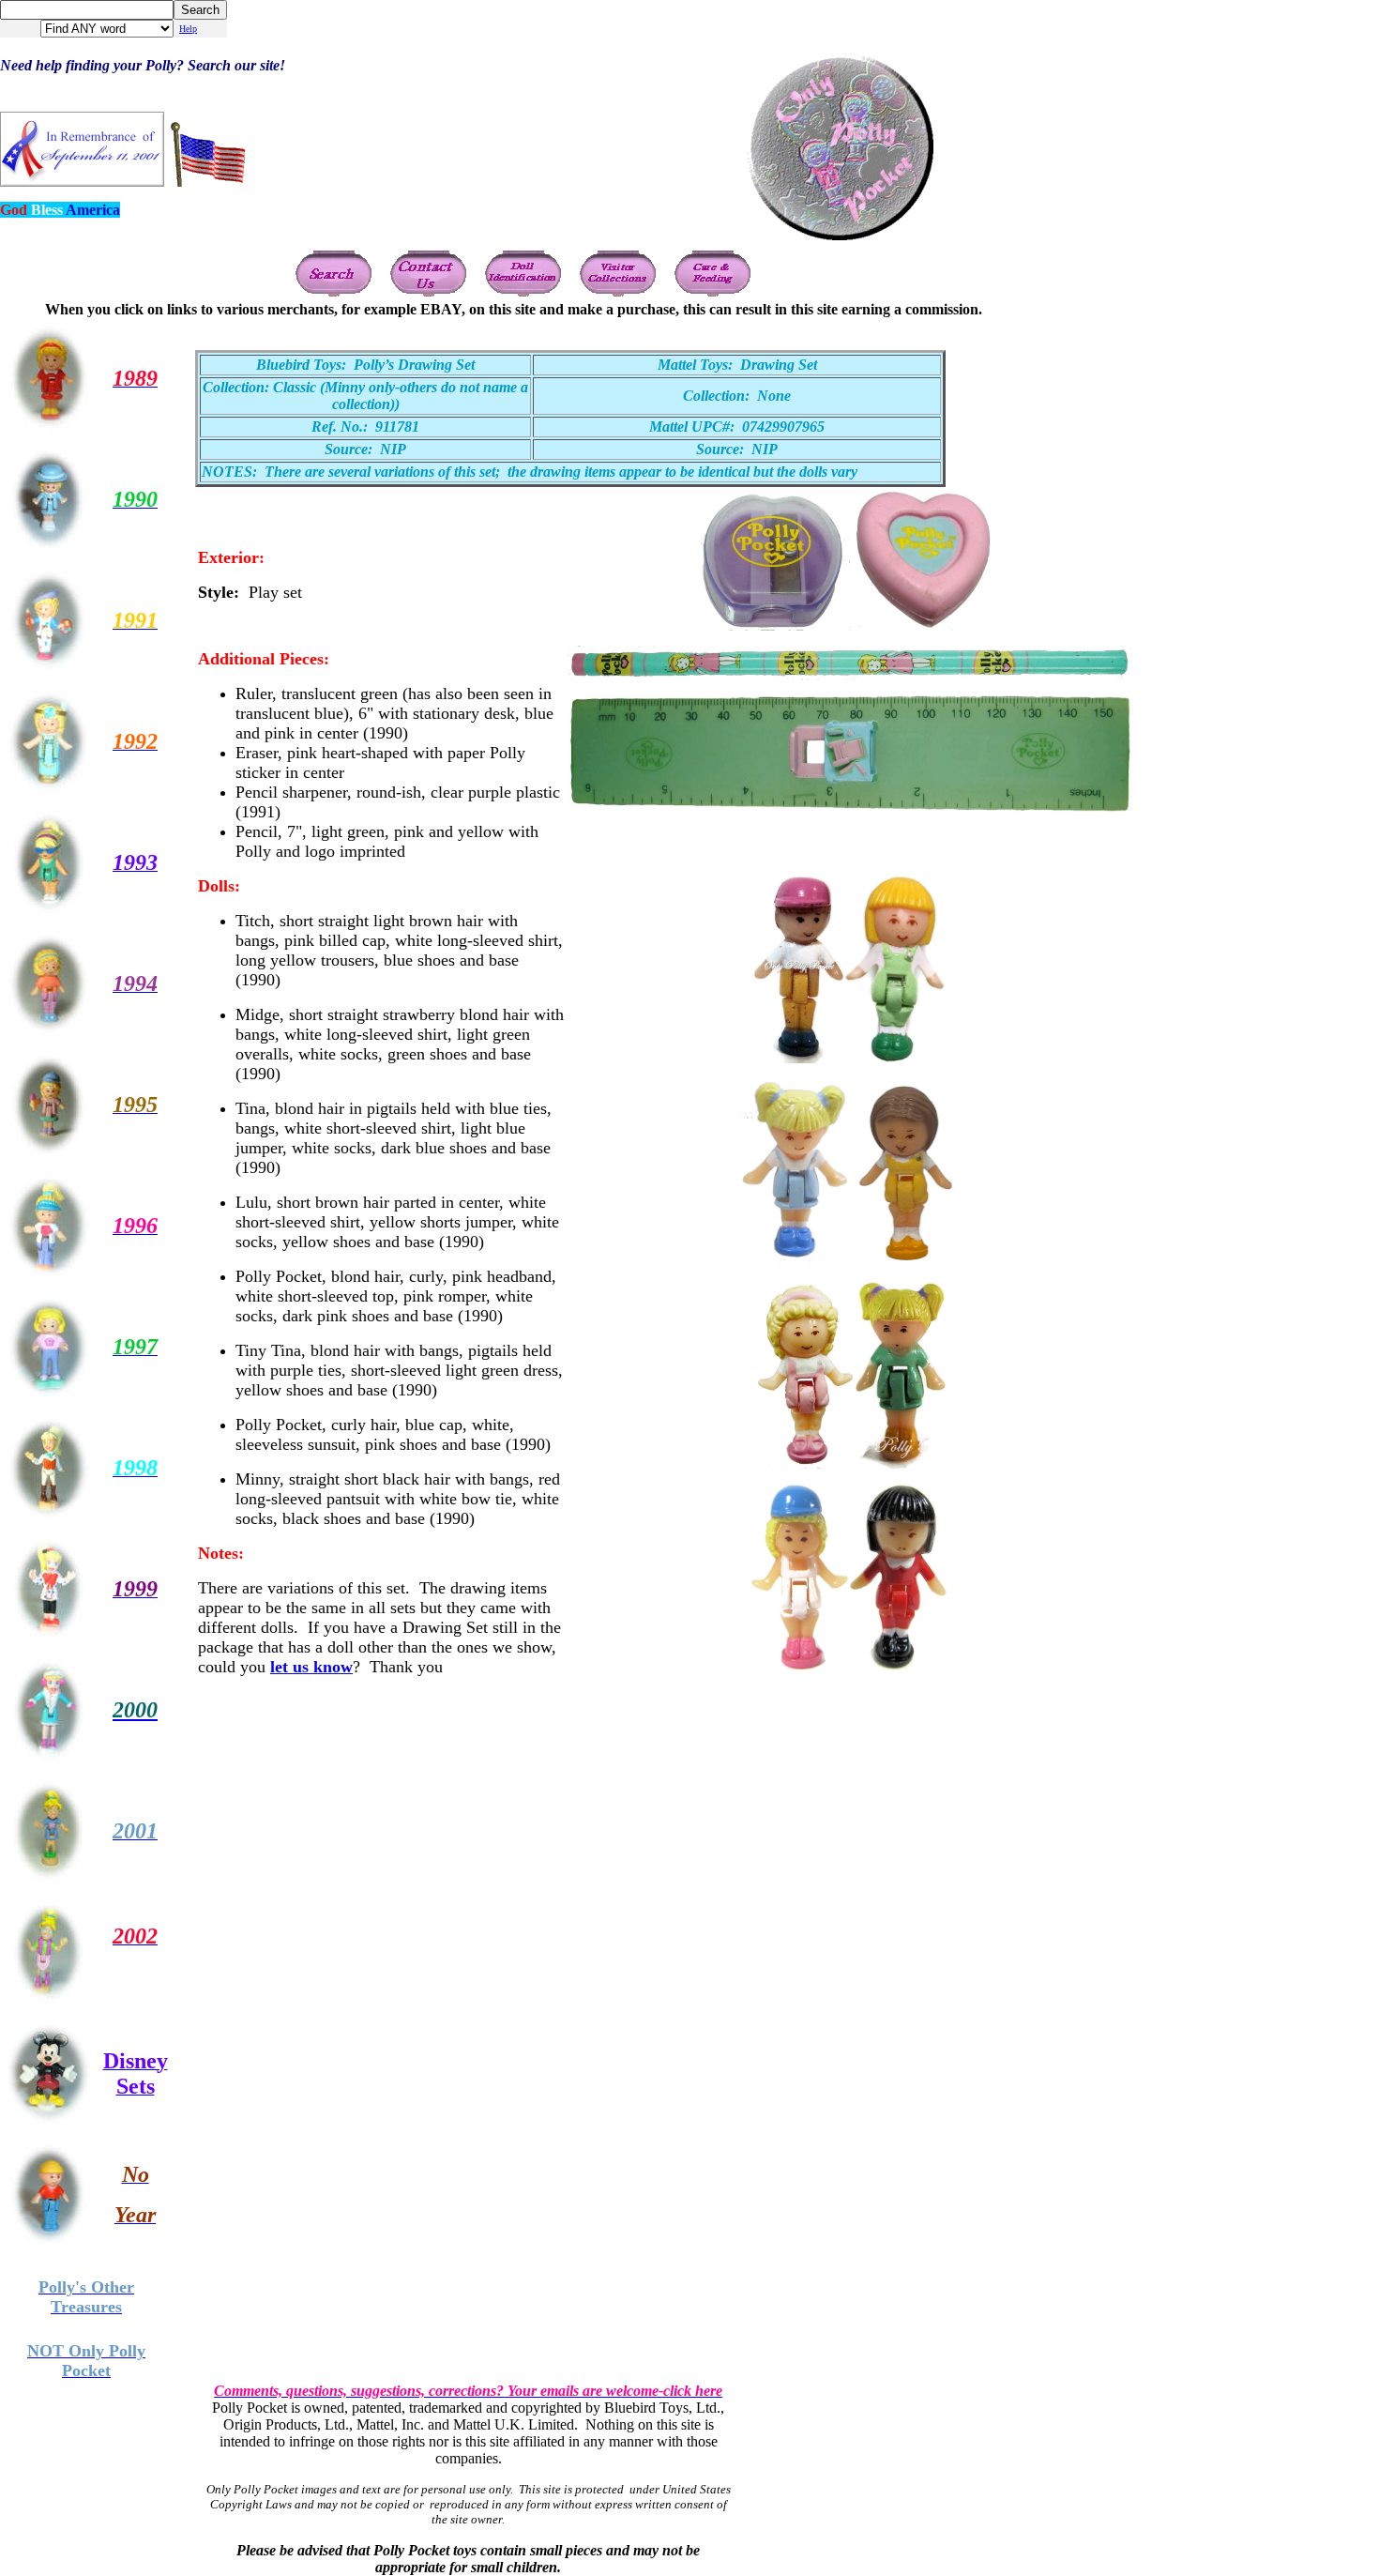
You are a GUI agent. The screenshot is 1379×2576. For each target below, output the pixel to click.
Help (188, 29)
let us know (311, 1667)
